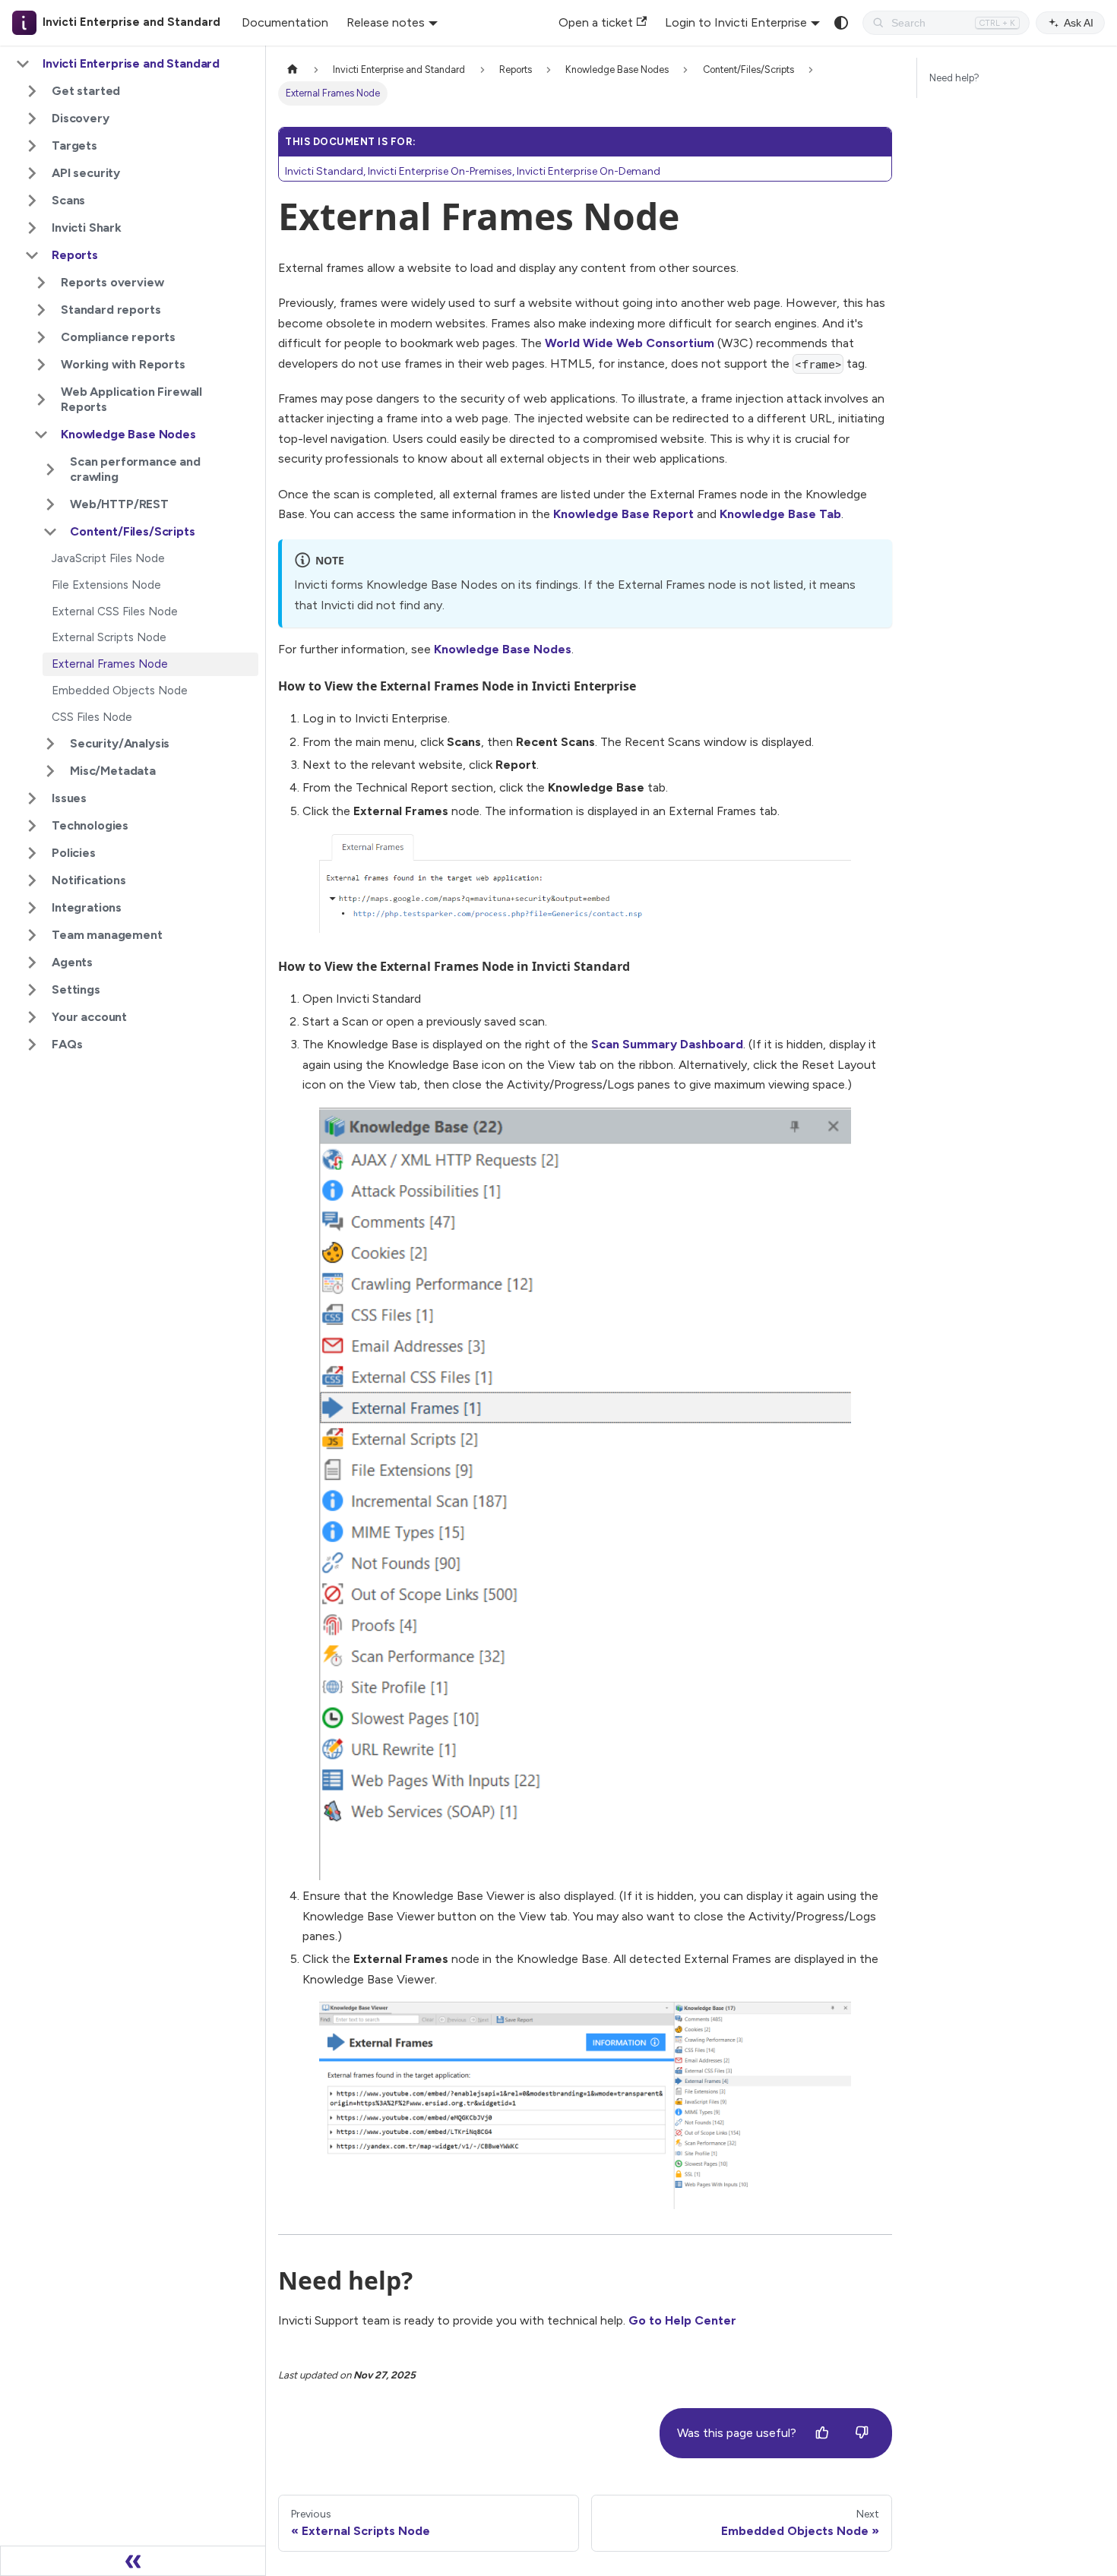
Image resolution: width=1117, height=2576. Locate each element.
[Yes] (822, 2433)
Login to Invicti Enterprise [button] (736, 22)
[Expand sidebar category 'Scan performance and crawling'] (50, 469)
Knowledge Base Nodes (503, 649)
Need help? (954, 78)
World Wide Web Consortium (630, 343)
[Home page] (293, 70)
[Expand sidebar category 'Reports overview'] (41, 283)
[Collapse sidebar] (133, 2561)
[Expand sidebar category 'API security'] (32, 173)
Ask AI (1079, 23)
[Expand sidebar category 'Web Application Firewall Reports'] (41, 400)
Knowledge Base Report (623, 514)
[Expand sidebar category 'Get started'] (32, 91)
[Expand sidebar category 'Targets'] (32, 146)
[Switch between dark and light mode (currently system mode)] (841, 23)
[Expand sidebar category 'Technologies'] (32, 826)
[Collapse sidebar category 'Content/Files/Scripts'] (50, 532)
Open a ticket (596, 22)
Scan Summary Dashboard (667, 1044)
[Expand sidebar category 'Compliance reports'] (41, 337)
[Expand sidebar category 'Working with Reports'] (41, 365)
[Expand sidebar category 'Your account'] (32, 1017)
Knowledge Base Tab (780, 514)
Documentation (285, 22)
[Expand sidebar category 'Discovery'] (32, 119)
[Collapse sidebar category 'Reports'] (32, 255)
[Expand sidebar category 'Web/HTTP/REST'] (50, 504)
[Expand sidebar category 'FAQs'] (32, 1045)
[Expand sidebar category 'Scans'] (32, 201)
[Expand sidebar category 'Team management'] (32, 935)
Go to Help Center (682, 2320)
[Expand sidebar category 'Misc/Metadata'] (50, 771)
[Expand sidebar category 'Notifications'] (32, 880)
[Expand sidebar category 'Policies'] (32, 853)
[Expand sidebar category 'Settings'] (32, 990)
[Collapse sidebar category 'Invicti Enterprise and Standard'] (23, 64)
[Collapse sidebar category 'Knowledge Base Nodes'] (41, 435)
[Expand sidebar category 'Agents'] (32, 962)
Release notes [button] (386, 22)
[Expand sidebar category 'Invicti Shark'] (32, 228)
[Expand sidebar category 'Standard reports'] (41, 310)
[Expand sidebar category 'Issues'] (32, 798)
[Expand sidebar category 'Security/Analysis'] (50, 744)
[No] (862, 2433)
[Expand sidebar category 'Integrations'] (32, 908)
